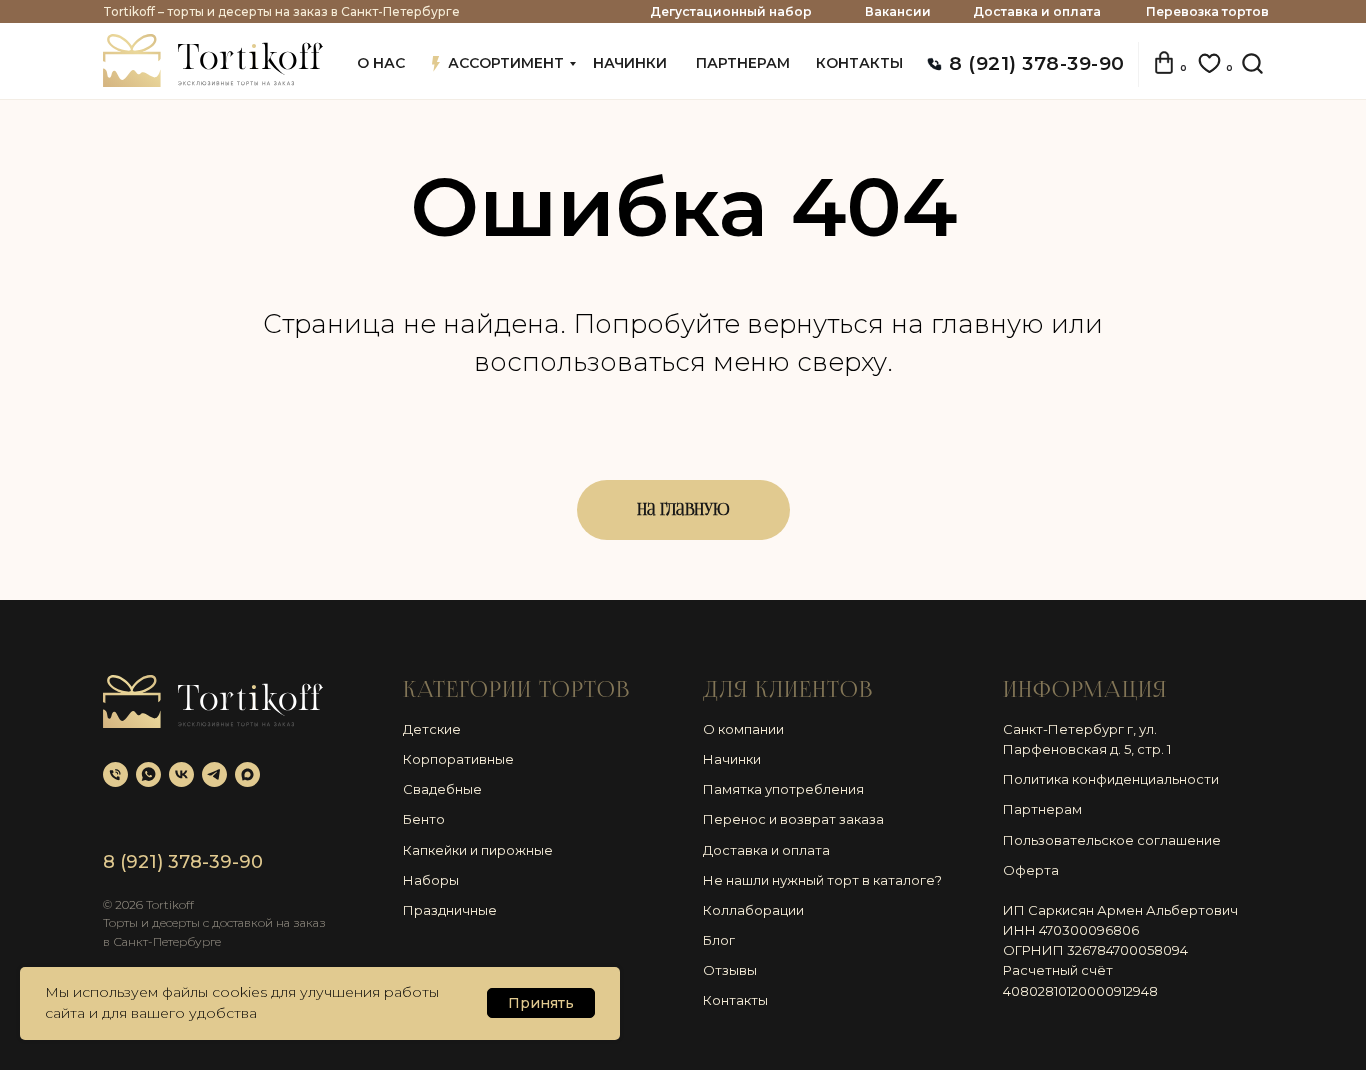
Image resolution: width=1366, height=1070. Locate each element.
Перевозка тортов (1207, 11)
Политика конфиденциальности (1111, 779)
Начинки (732, 759)
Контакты (735, 1000)
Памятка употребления (783, 789)
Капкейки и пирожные (478, 850)
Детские (432, 729)
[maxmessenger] (247, 774)
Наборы (431, 880)
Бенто (424, 819)
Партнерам (1042, 809)
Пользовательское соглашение (1112, 840)
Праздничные (450, 910)
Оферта (1031, 870)
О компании (743, 729)
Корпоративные (458, 759)
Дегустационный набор (731, 11)
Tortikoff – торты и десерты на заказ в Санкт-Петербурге (281, 11)
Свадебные (442, 789)
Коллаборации (753, 910)
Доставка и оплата (1037, 11)
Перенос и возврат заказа (793, 819)
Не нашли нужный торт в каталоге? (822, 880)
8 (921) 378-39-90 (1037, 63)
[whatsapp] (148, 774)
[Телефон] (115, 774)
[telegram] (214, 774)
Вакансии (898, 11)
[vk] (181, 774)
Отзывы (730, 970)
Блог (719, 940)
